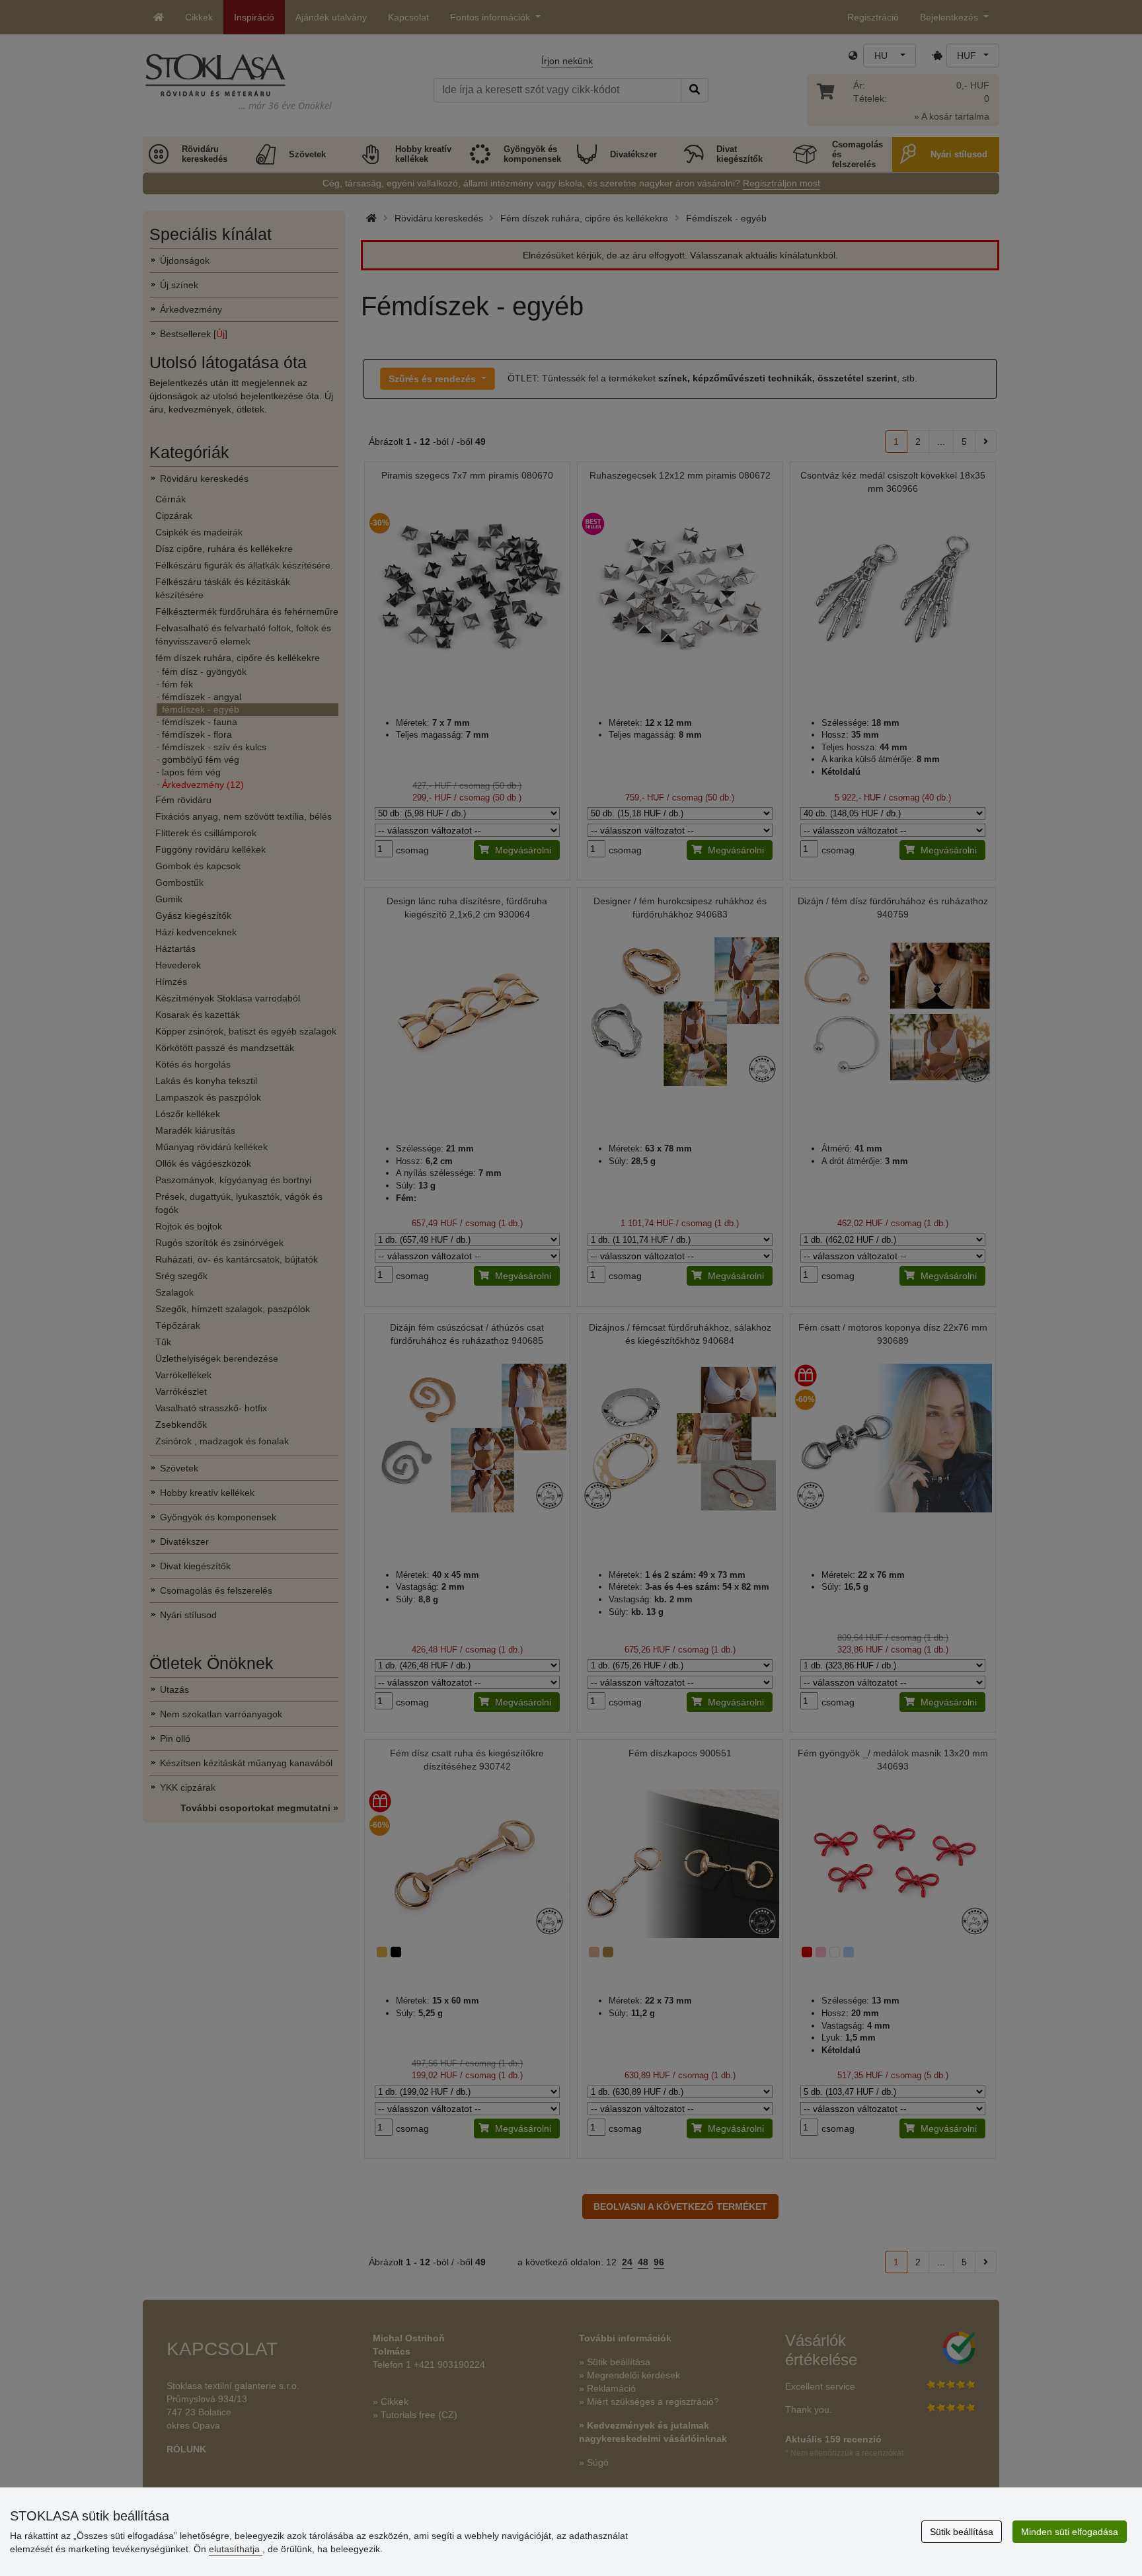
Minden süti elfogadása (1070, 2532)
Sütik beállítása (962, 2532)
